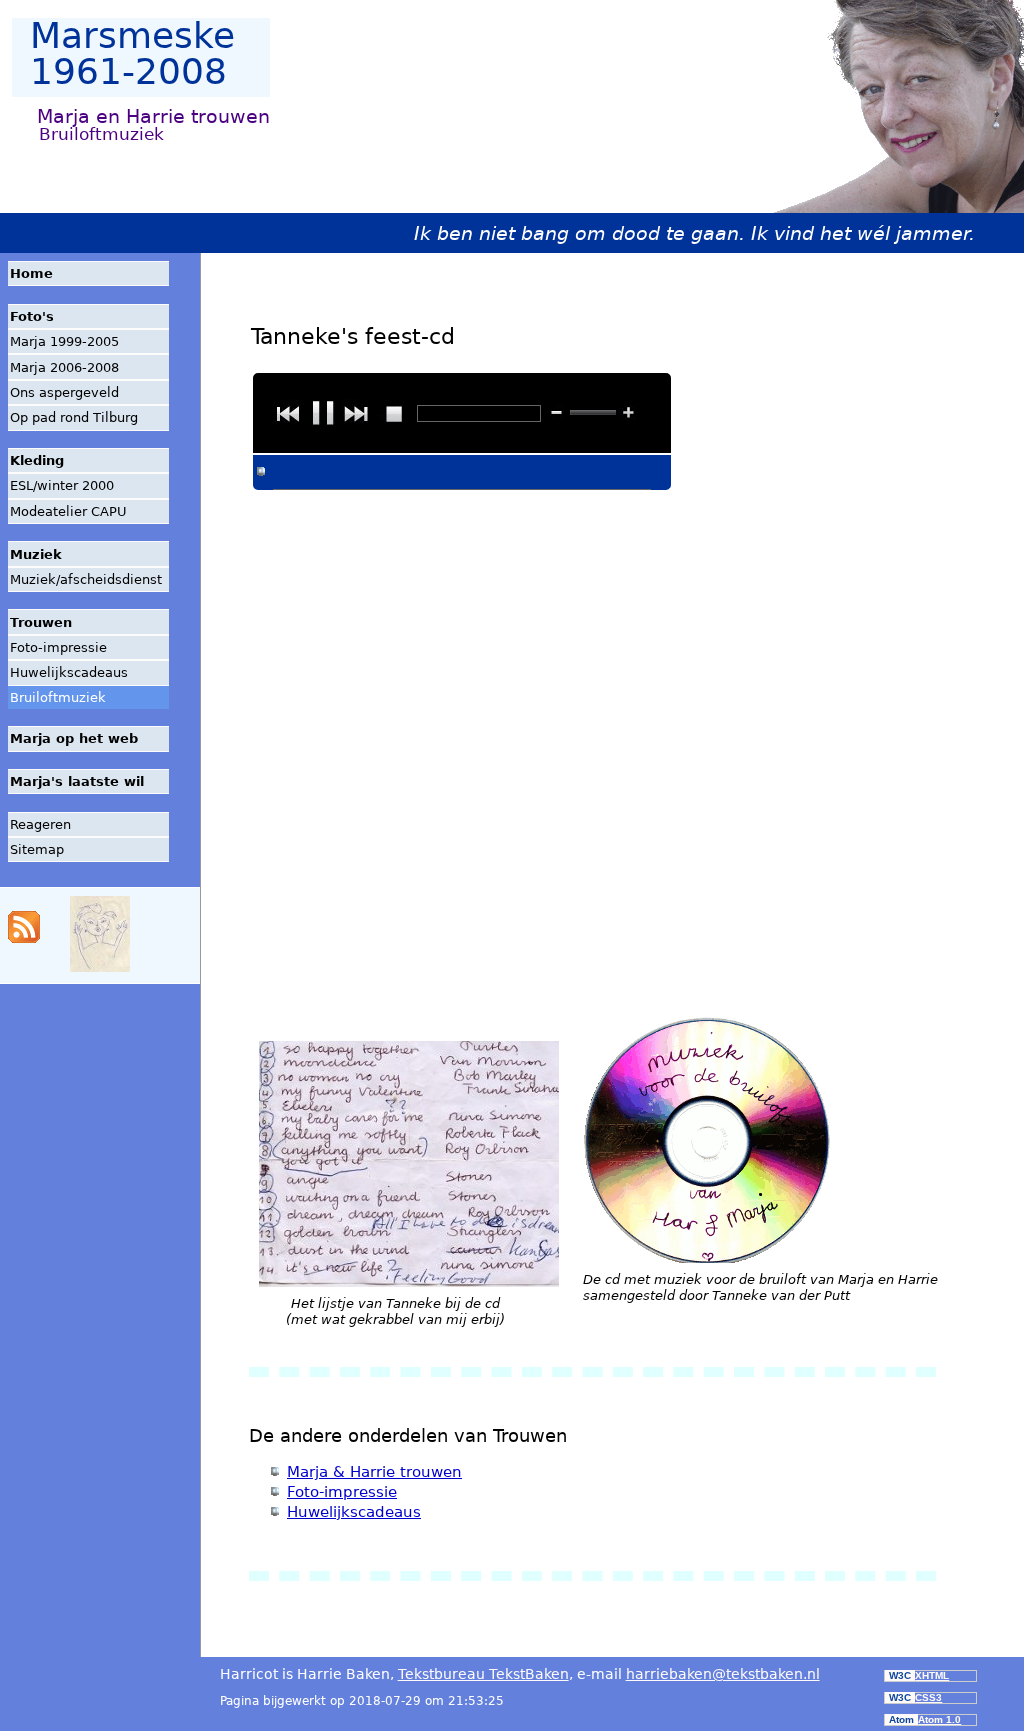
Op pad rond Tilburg (74, 417)
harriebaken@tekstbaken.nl (723, 1674)
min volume (556, 412)
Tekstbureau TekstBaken (483, 1674)
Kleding (37, 460)
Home (31, 273)
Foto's (32, 316)
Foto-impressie (58, 647)
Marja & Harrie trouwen (374, 1472)
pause (323, 413)
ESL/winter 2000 (62, 485)
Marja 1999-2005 (64, 341)
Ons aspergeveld (64, 392)
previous (287, 413)
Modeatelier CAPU (68, 511)
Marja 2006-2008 (64, 367)
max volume (628, 412)
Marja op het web (74, 738)
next (355, 413)
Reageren (40, 824)
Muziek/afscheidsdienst (86, 579)
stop (393, 413)
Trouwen (41, 622)
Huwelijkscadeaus (69, 672)
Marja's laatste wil (77, 781)
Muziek (36, 554)
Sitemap (37, 849)
